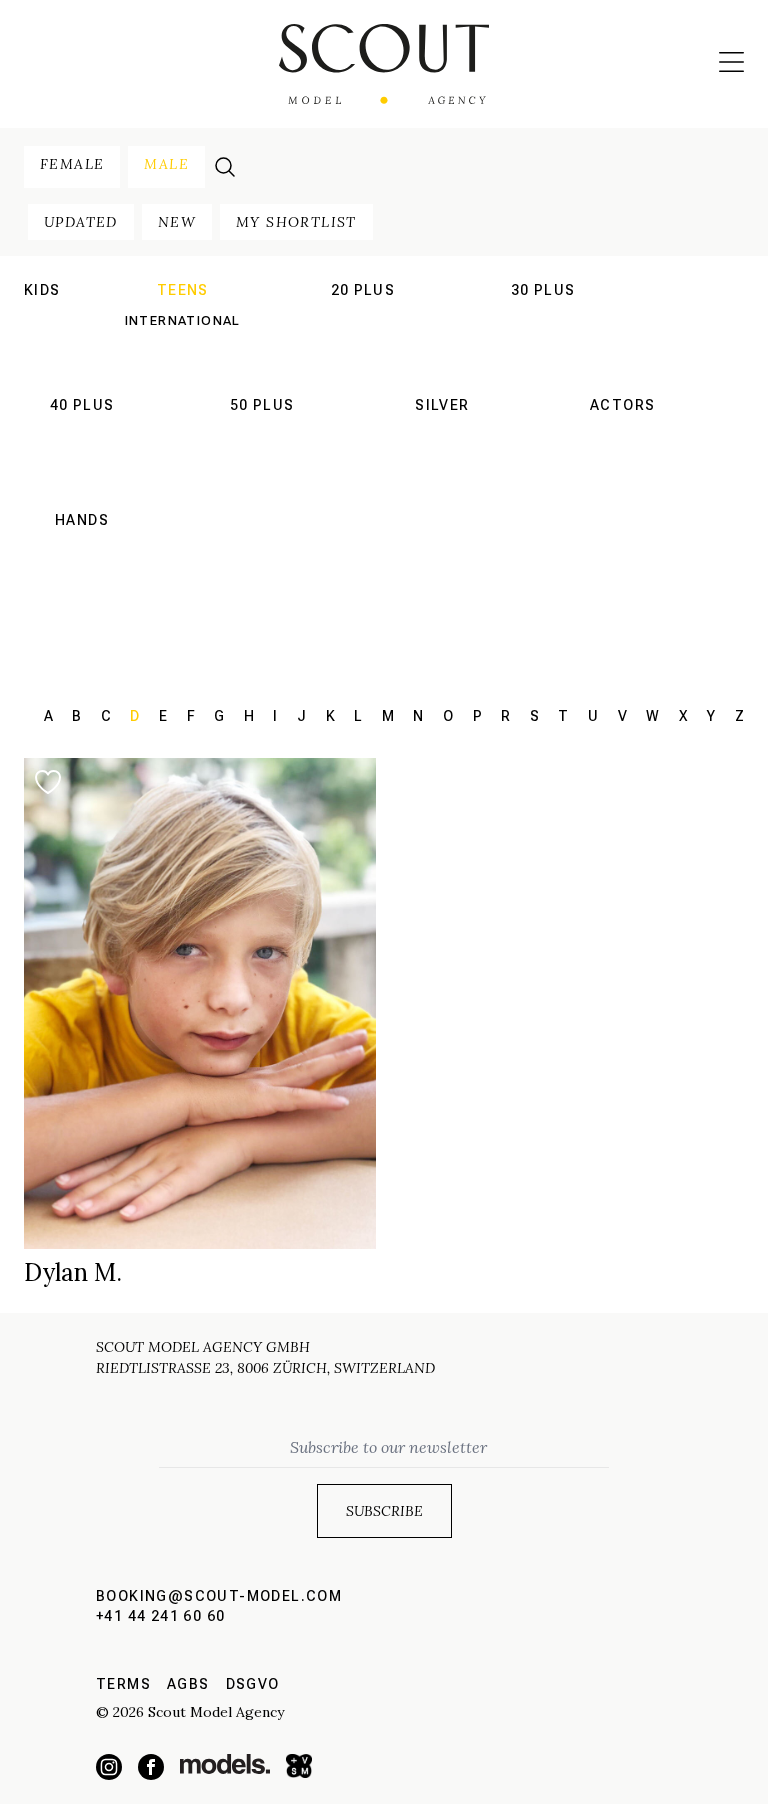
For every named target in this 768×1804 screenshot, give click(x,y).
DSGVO (253, 1684)
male (166, 164)
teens (183, 290)
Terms (123, 1684)
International (183, 320)
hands (82, 520)
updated (81, 222)
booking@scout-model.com (219, 1596)
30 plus (543, 290)
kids (42, 290)
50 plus (262, 405)
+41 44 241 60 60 (160, 1616)
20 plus (363, 290)
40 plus (82, 405)
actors (622, 405)
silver (442, 405)
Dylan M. (73, 1272)
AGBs (188, 1684)
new (177, 222)
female (72, 164)
